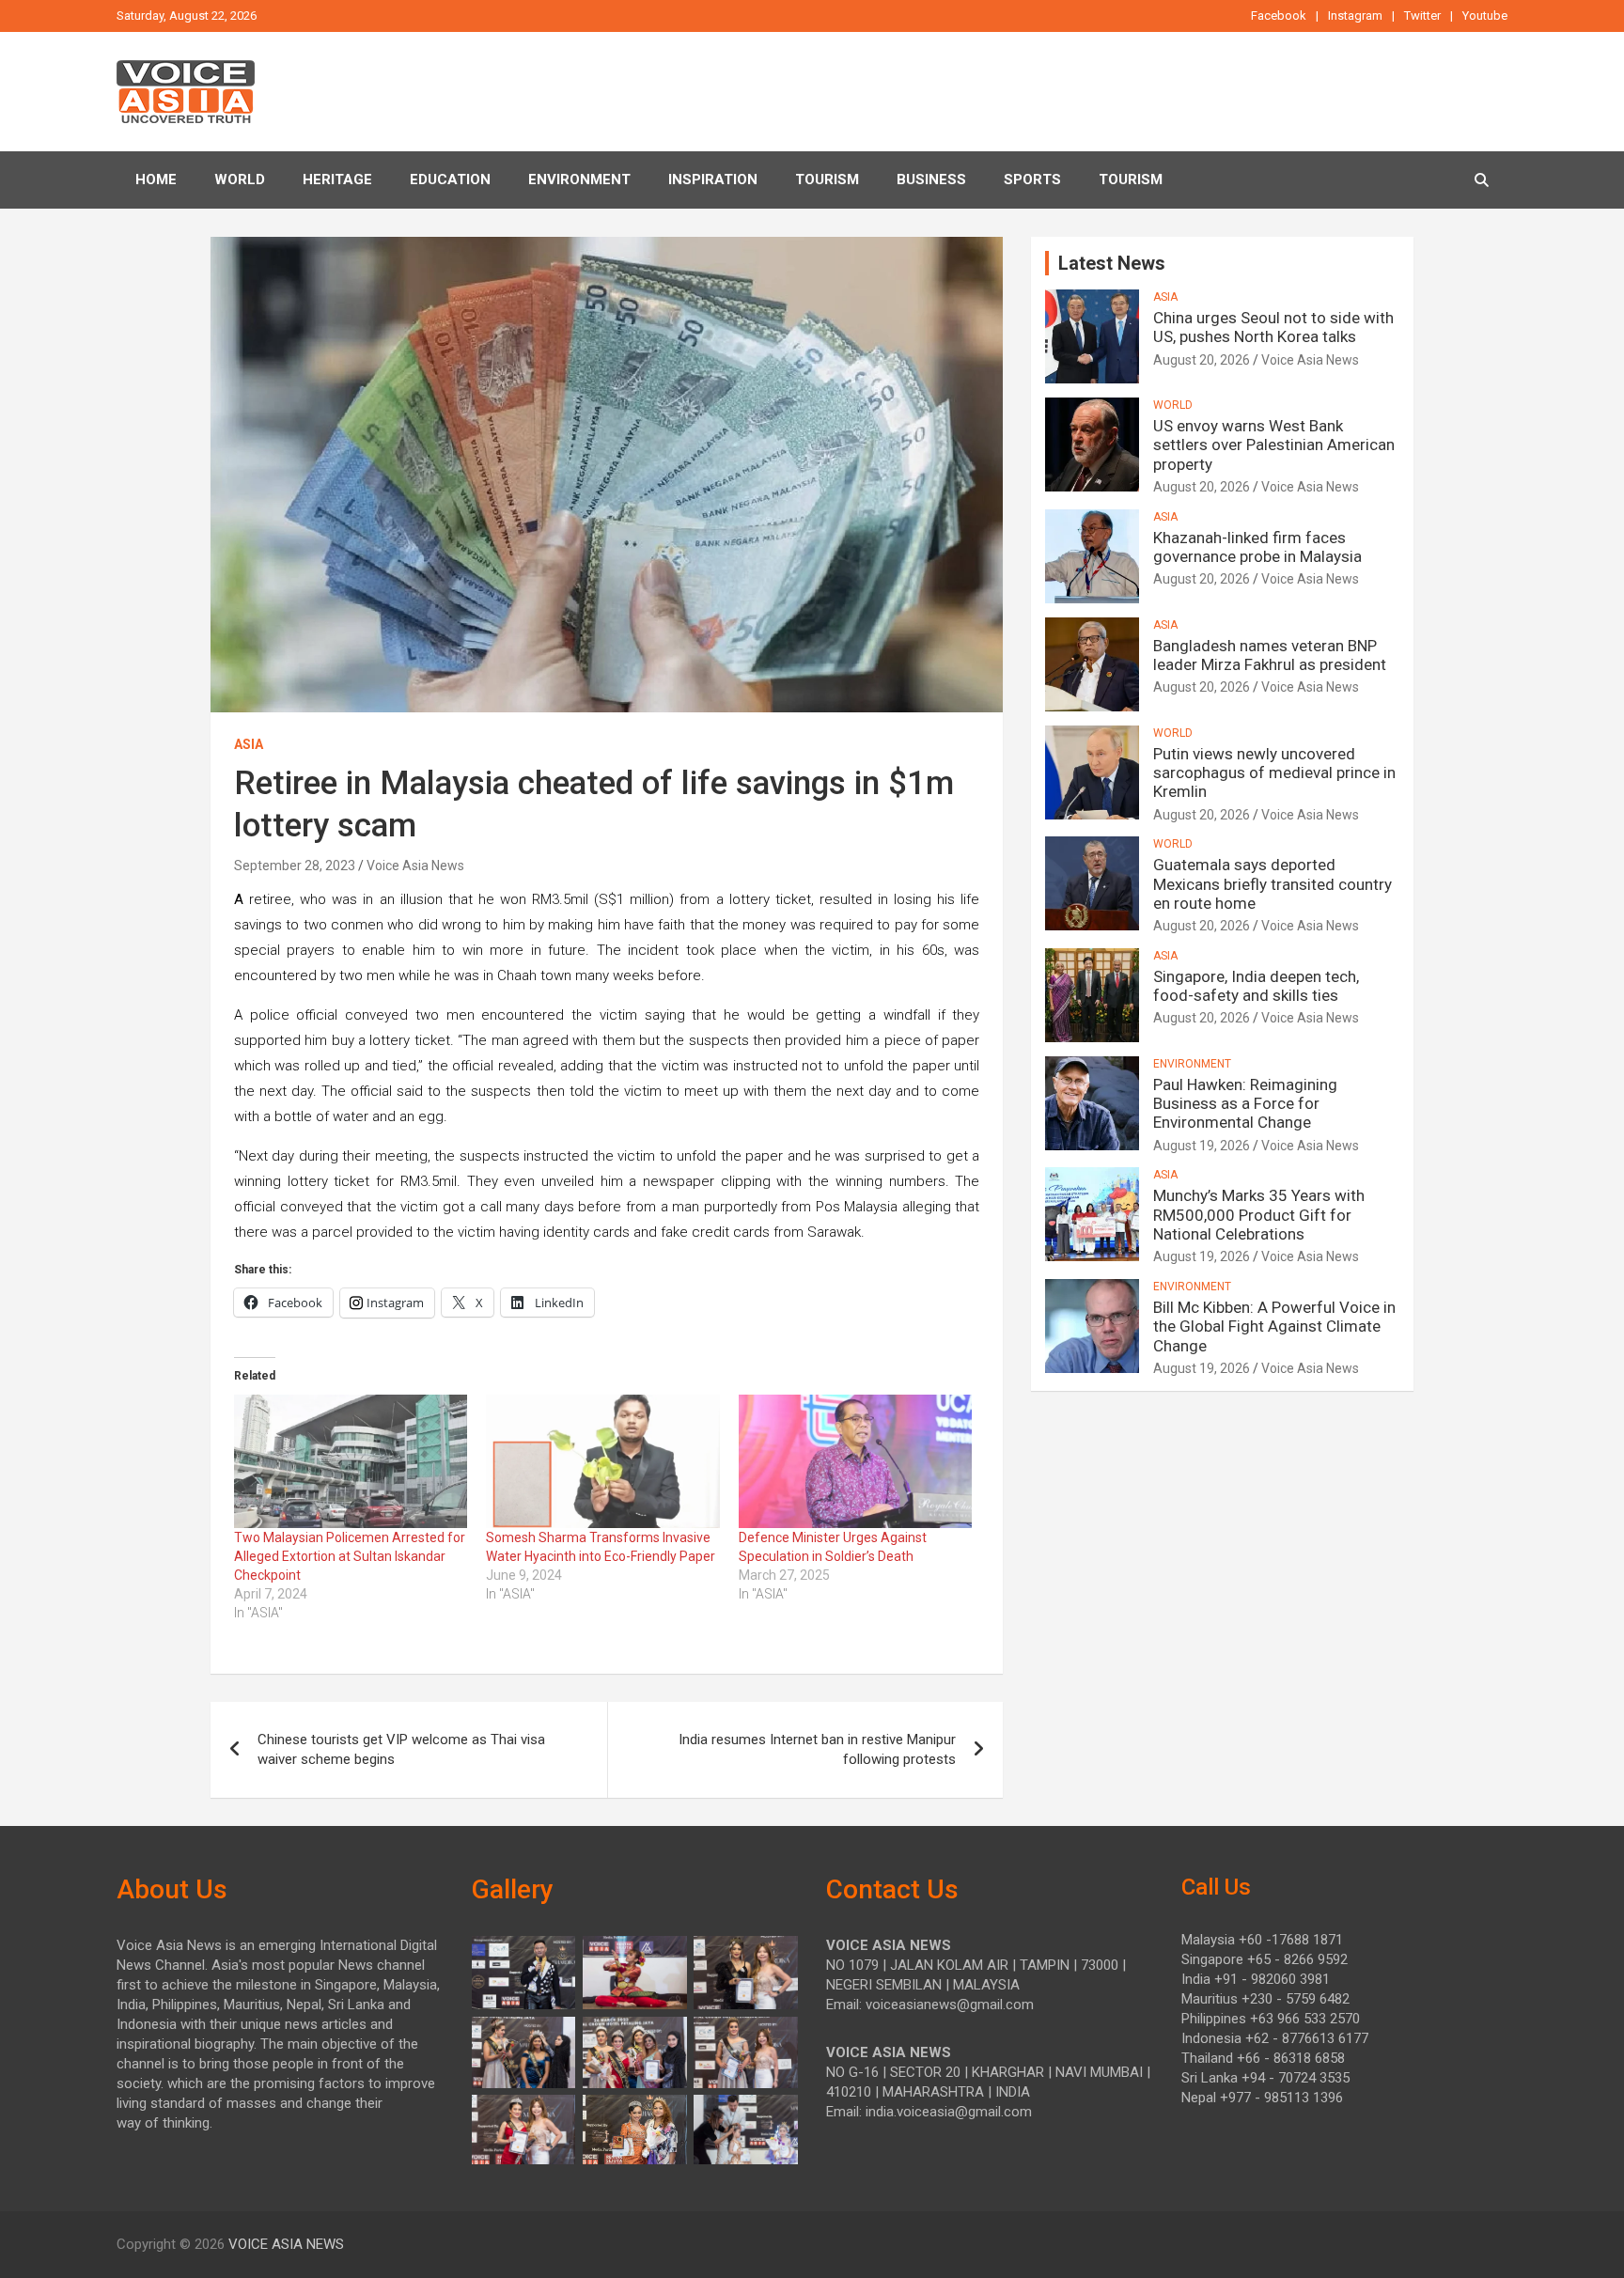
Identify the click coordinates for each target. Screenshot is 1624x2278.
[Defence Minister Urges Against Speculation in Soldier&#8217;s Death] (855, 1461)
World (240, 179)
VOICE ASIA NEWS (286, 2244)
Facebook (1279, 16)
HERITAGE (337, 179)
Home (156, 179)
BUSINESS (931, 179)
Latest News (1112, 263)
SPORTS (1032, 179)
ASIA (249, 744)
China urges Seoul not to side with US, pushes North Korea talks (1273, 327)
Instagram (1355, 16)
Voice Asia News (415, 866)
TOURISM (827, 179)
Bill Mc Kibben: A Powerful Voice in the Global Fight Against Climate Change (1274, 1326)
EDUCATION (450, 179)
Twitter (1422, 16)
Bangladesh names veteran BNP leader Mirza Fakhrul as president (1270, 655)
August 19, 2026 (1202, 1146)
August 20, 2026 (1202, 360)
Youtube (1485, 16)
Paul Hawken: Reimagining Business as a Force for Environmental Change (1245, 1104)
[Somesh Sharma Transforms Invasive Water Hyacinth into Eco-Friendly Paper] (602, 1461)
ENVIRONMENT (579, 179)
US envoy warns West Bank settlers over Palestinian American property (1274, 445)
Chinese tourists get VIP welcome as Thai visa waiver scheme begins (401, 1749)
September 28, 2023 (295, 866)
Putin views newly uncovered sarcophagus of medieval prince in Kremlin (1274, 773)
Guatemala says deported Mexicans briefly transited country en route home (1273, 884)
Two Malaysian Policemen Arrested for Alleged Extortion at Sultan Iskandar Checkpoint (350, 1556)
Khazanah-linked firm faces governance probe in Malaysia (1257, 547)
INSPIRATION (713, 179)
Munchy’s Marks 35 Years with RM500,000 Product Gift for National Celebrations (1259, 1215)
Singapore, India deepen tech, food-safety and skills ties (1256, 986)
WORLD (1173, 405)
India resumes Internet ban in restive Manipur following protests (817, 1749)
